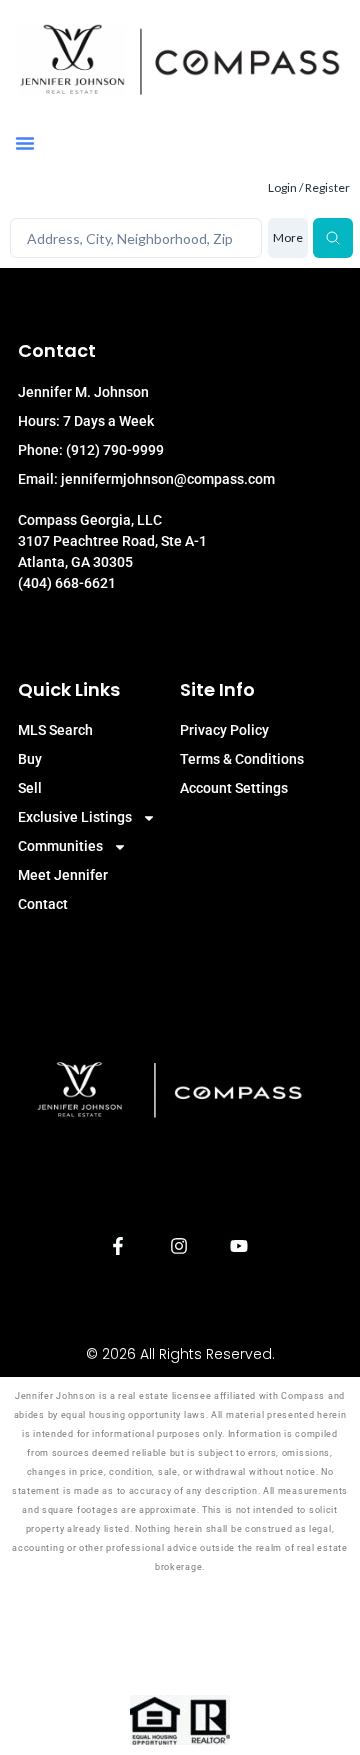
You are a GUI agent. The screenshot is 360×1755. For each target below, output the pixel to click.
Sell (30, 788)
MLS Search (55, 730)
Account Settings (234, 788)
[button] (25, 143)
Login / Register (309, 187)
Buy (30, 759)
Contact (43, 904)
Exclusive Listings (75, 817)
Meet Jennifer (63, 875)
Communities (60, 846)
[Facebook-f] (118, 1246)
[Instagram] (178, 1246)
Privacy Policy (224, 730)
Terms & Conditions (242, 759)
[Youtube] (239, 1246)
